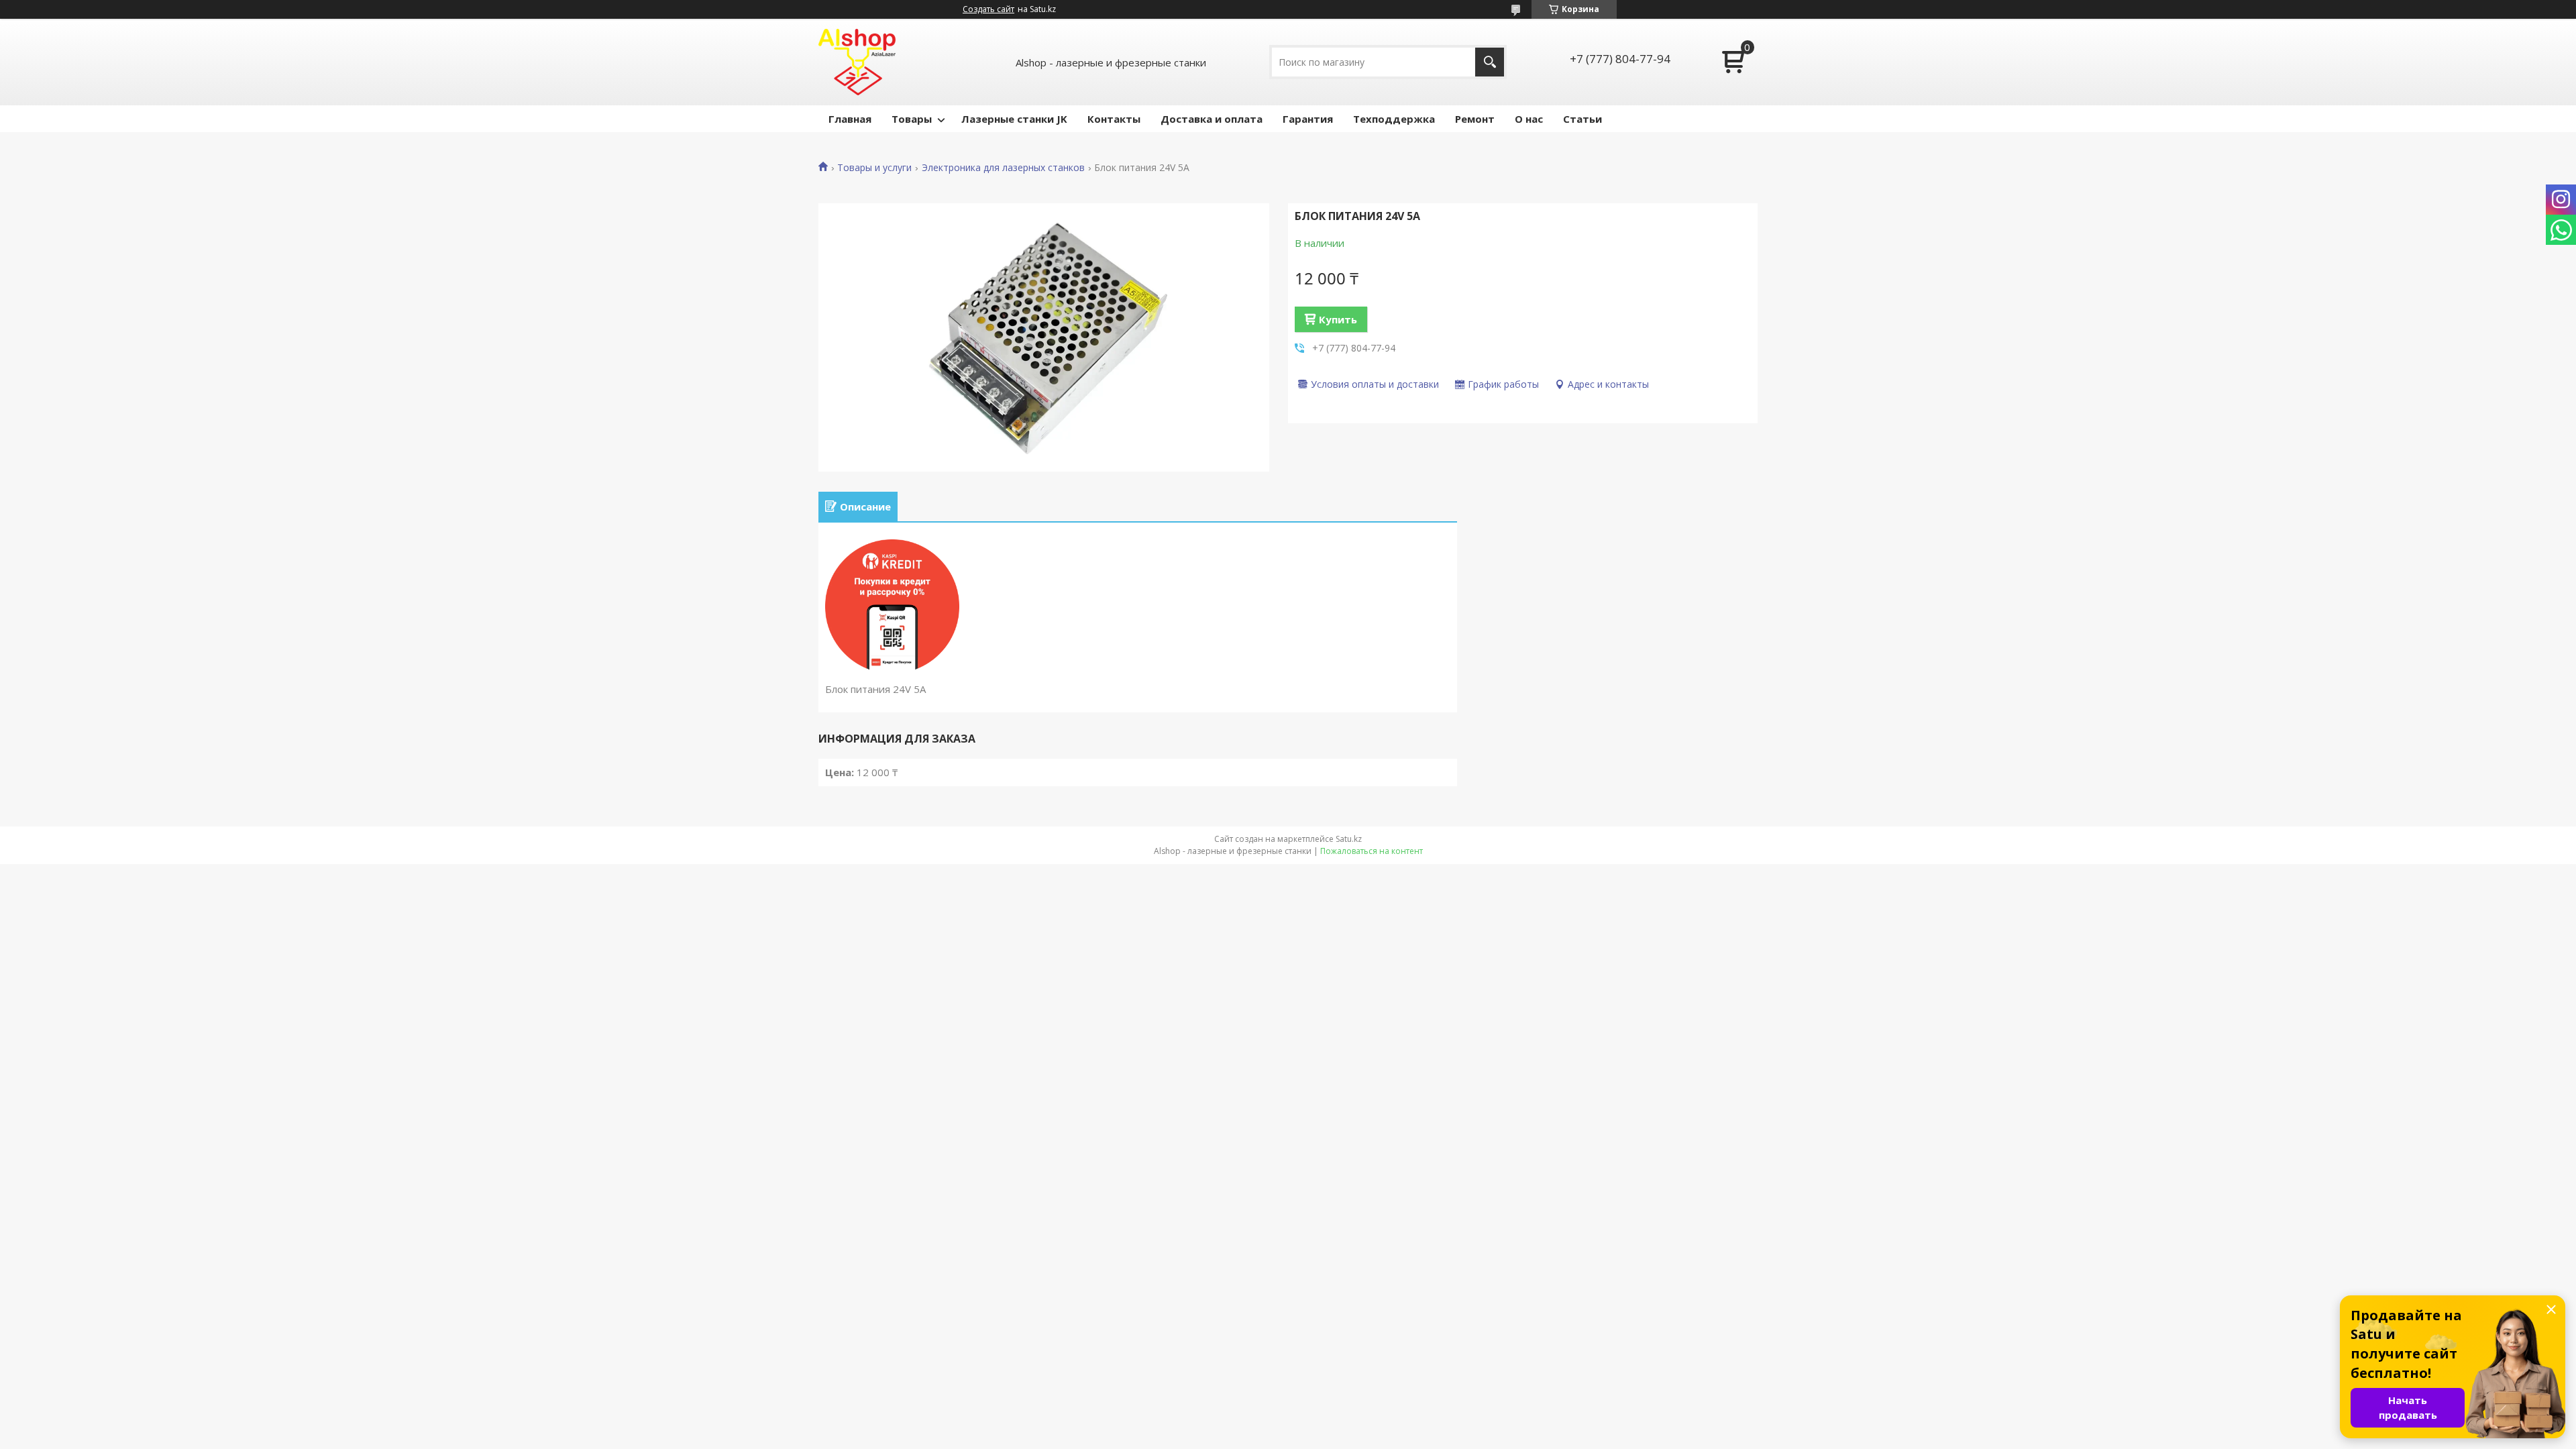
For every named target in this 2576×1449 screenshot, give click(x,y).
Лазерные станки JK (1014, 119)
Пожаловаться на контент (1372, 851)
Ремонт (1475, 119)
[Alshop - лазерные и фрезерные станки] (857, 62)
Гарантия (1308, 119)
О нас (1529, 119)
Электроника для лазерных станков (1003, 168)
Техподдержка (1394, 119)
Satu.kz (1349, 839)
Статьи (1582, 119)
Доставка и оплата (1212, 119)
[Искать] (1490, 62)
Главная (850, 119)
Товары (912, 119)
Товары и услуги (874, 168)
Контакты (1114, 119)
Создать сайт (988, 9)
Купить (1338, 319)
